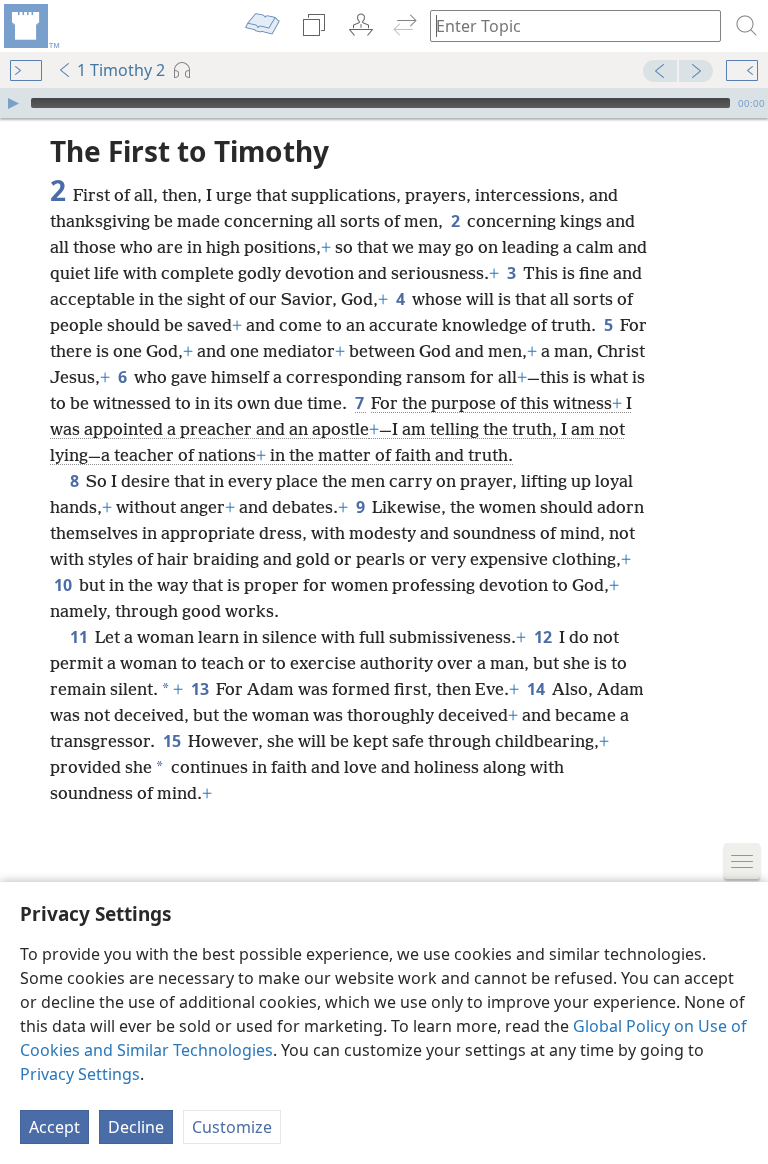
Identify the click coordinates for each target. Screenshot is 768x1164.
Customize (232, 1127)
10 (64, 585)
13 (201, 689)
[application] (384, 103)
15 (173, 741)
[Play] (13, 103)
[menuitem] (30, 26)
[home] (30, 26)
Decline (136, 1127)
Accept (54, 1127)
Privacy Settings (80, 1074)
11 (80, 637)
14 (537, 689)
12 (544, 637)
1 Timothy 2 (121, 70)
